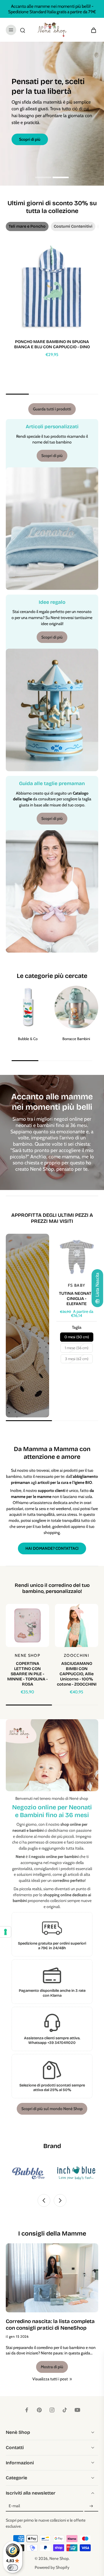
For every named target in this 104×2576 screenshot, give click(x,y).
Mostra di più (52, 2367)
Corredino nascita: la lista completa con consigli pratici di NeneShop (50, 2325)
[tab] (43, 178)
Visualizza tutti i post (50, 2379)
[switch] (13, 2568)
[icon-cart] (92, 30)
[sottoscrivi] (91, 2506)
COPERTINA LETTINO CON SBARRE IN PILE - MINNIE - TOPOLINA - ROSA (27, 1674)
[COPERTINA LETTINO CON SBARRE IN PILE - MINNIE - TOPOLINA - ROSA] (27, 1625)
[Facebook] (27, 2410)
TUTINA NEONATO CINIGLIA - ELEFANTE (77, 1299)
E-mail (14, 2506)
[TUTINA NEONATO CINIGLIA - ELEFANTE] (77, 1255)
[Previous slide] (44, 2200)
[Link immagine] (27, 1326)
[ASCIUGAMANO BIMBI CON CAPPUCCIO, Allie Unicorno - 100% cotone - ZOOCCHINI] (77, 1625)
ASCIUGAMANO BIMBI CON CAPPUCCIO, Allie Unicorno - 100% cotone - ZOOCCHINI (77, 1674)
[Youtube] (77, 2410)
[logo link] (47, 2173)
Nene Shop (59, 2558)
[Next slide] (60, 2200)
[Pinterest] (39, 2410)
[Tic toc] (65, 2410)
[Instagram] (52, 2410)
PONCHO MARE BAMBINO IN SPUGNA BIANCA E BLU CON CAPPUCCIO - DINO (52, 344)
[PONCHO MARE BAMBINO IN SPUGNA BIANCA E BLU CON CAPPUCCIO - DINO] (52, 288)
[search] (23, 30)
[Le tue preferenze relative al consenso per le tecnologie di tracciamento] (5, 1932)
